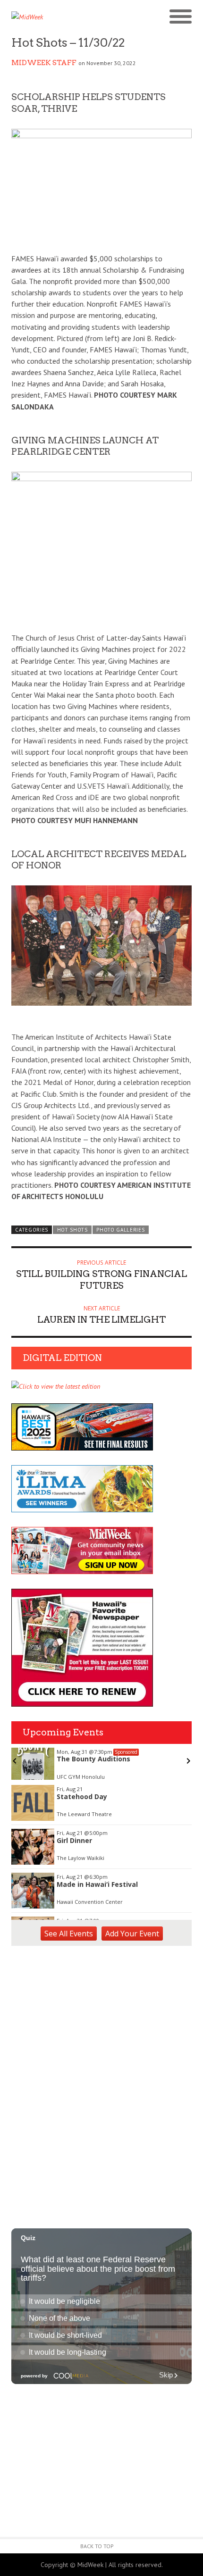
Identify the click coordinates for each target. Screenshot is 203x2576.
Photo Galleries (120, 1230)
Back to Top (97, 2546)
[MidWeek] (56, 17)
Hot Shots (72, 1230)
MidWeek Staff (44, 63)
